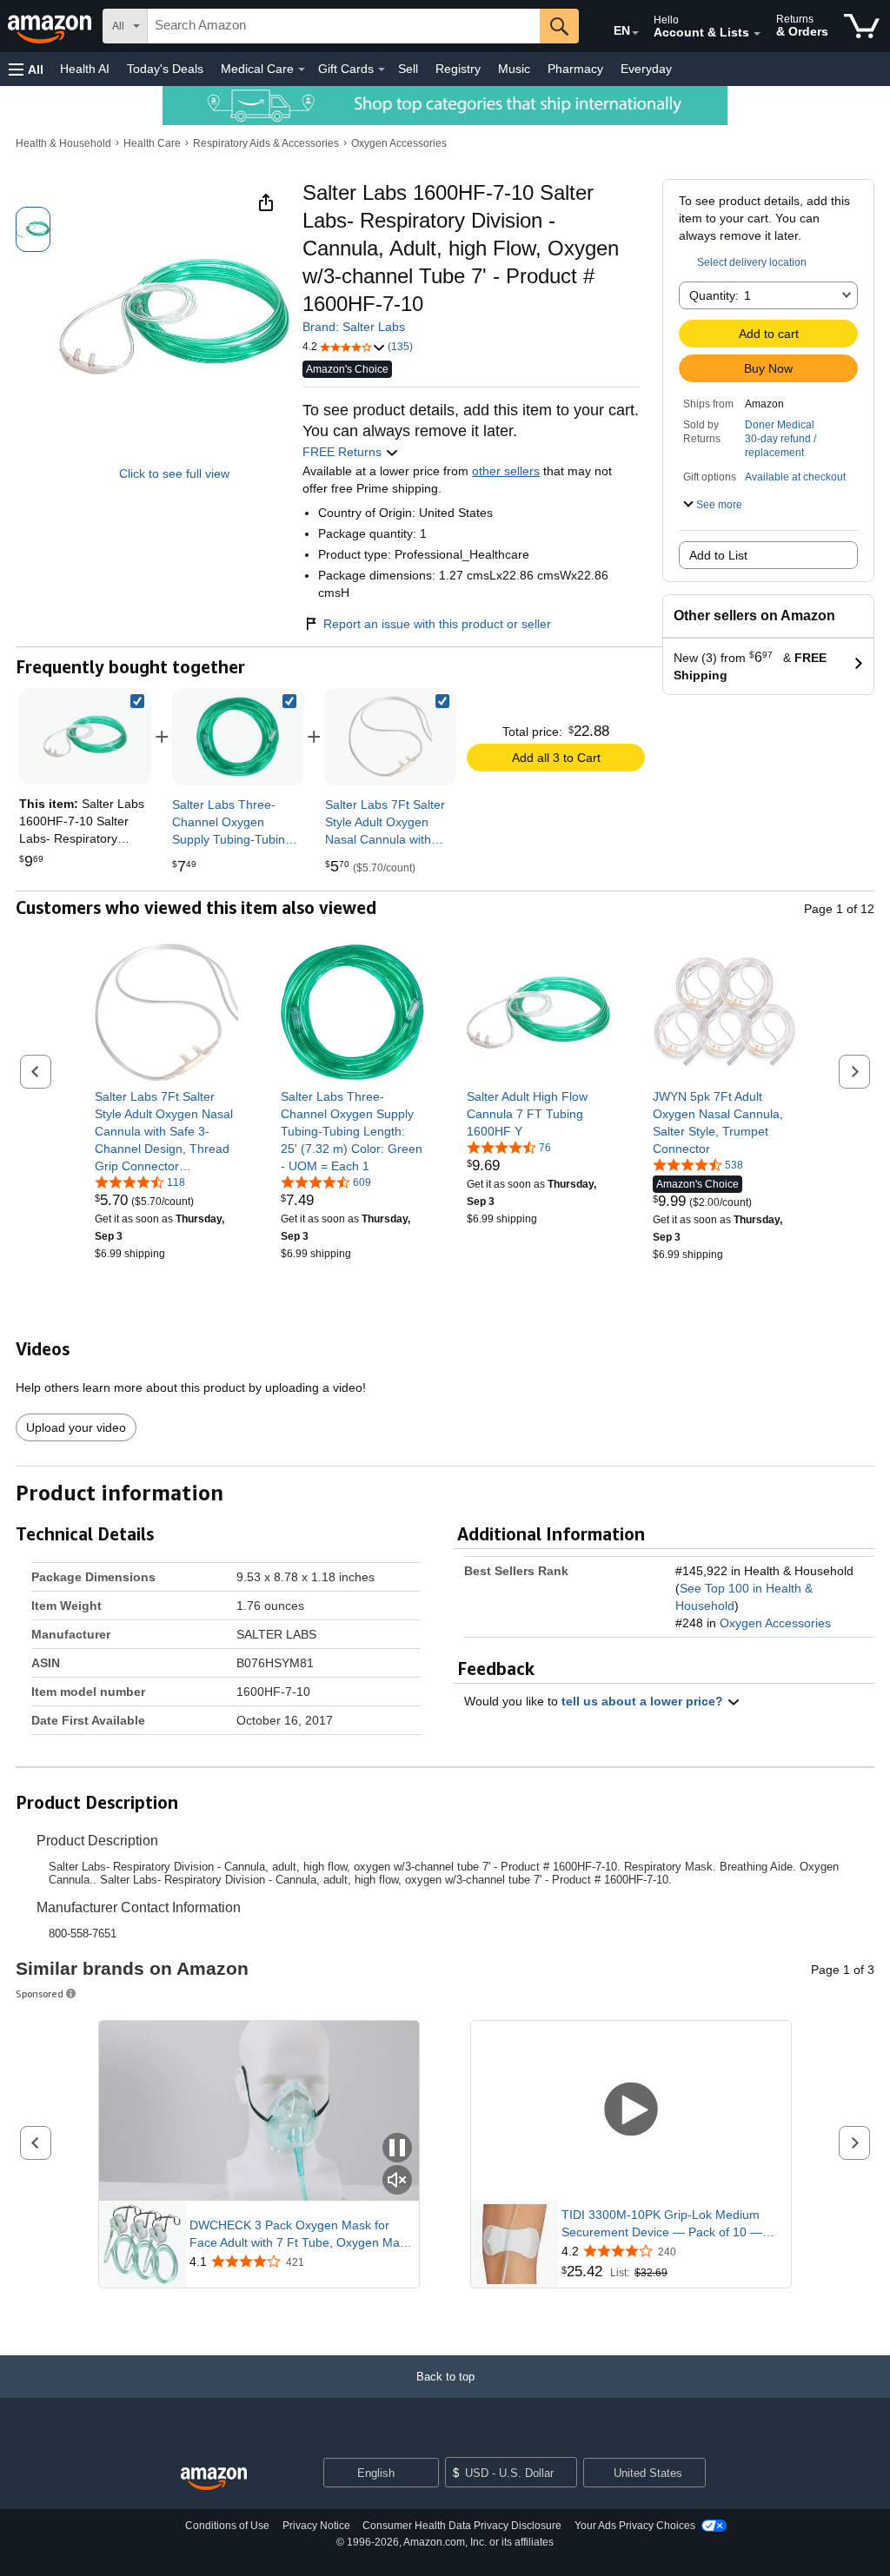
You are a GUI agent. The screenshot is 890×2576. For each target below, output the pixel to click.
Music (514, 69)
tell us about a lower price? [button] (644, 1701)
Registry (458, 69)
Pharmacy (575, 69)
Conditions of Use (227, 2526)
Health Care (152, 143)
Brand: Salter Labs (354, 327)
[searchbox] (344, 26)
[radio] (33, 229)
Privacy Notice (316, 2526)
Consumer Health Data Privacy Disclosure (462, 2526)
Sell (408, 69)
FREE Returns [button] (344, 452)
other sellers (506, 471)
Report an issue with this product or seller (437, 624)
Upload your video (76, 1427)
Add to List (718, 555)
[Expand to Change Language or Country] (635, 33)
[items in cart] (862, 26)
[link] (238, 737)
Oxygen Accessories (399, 143)
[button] (26, 69)
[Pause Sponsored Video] (397, 2149)
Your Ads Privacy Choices (635, 2526)
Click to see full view (174, 473)
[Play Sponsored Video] (631, 2111)
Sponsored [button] (40, 1993)
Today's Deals (165, 69)
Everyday (646, 69)
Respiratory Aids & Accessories (266, 143)
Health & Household (63, 143)
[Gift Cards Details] (382, 70)
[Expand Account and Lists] (757, 34)
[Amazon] (51, 26)
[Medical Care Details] (302, 70)
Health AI (85, 69)
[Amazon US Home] (214, 2479)
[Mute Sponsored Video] (397, 2181)
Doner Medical (780, 425)
